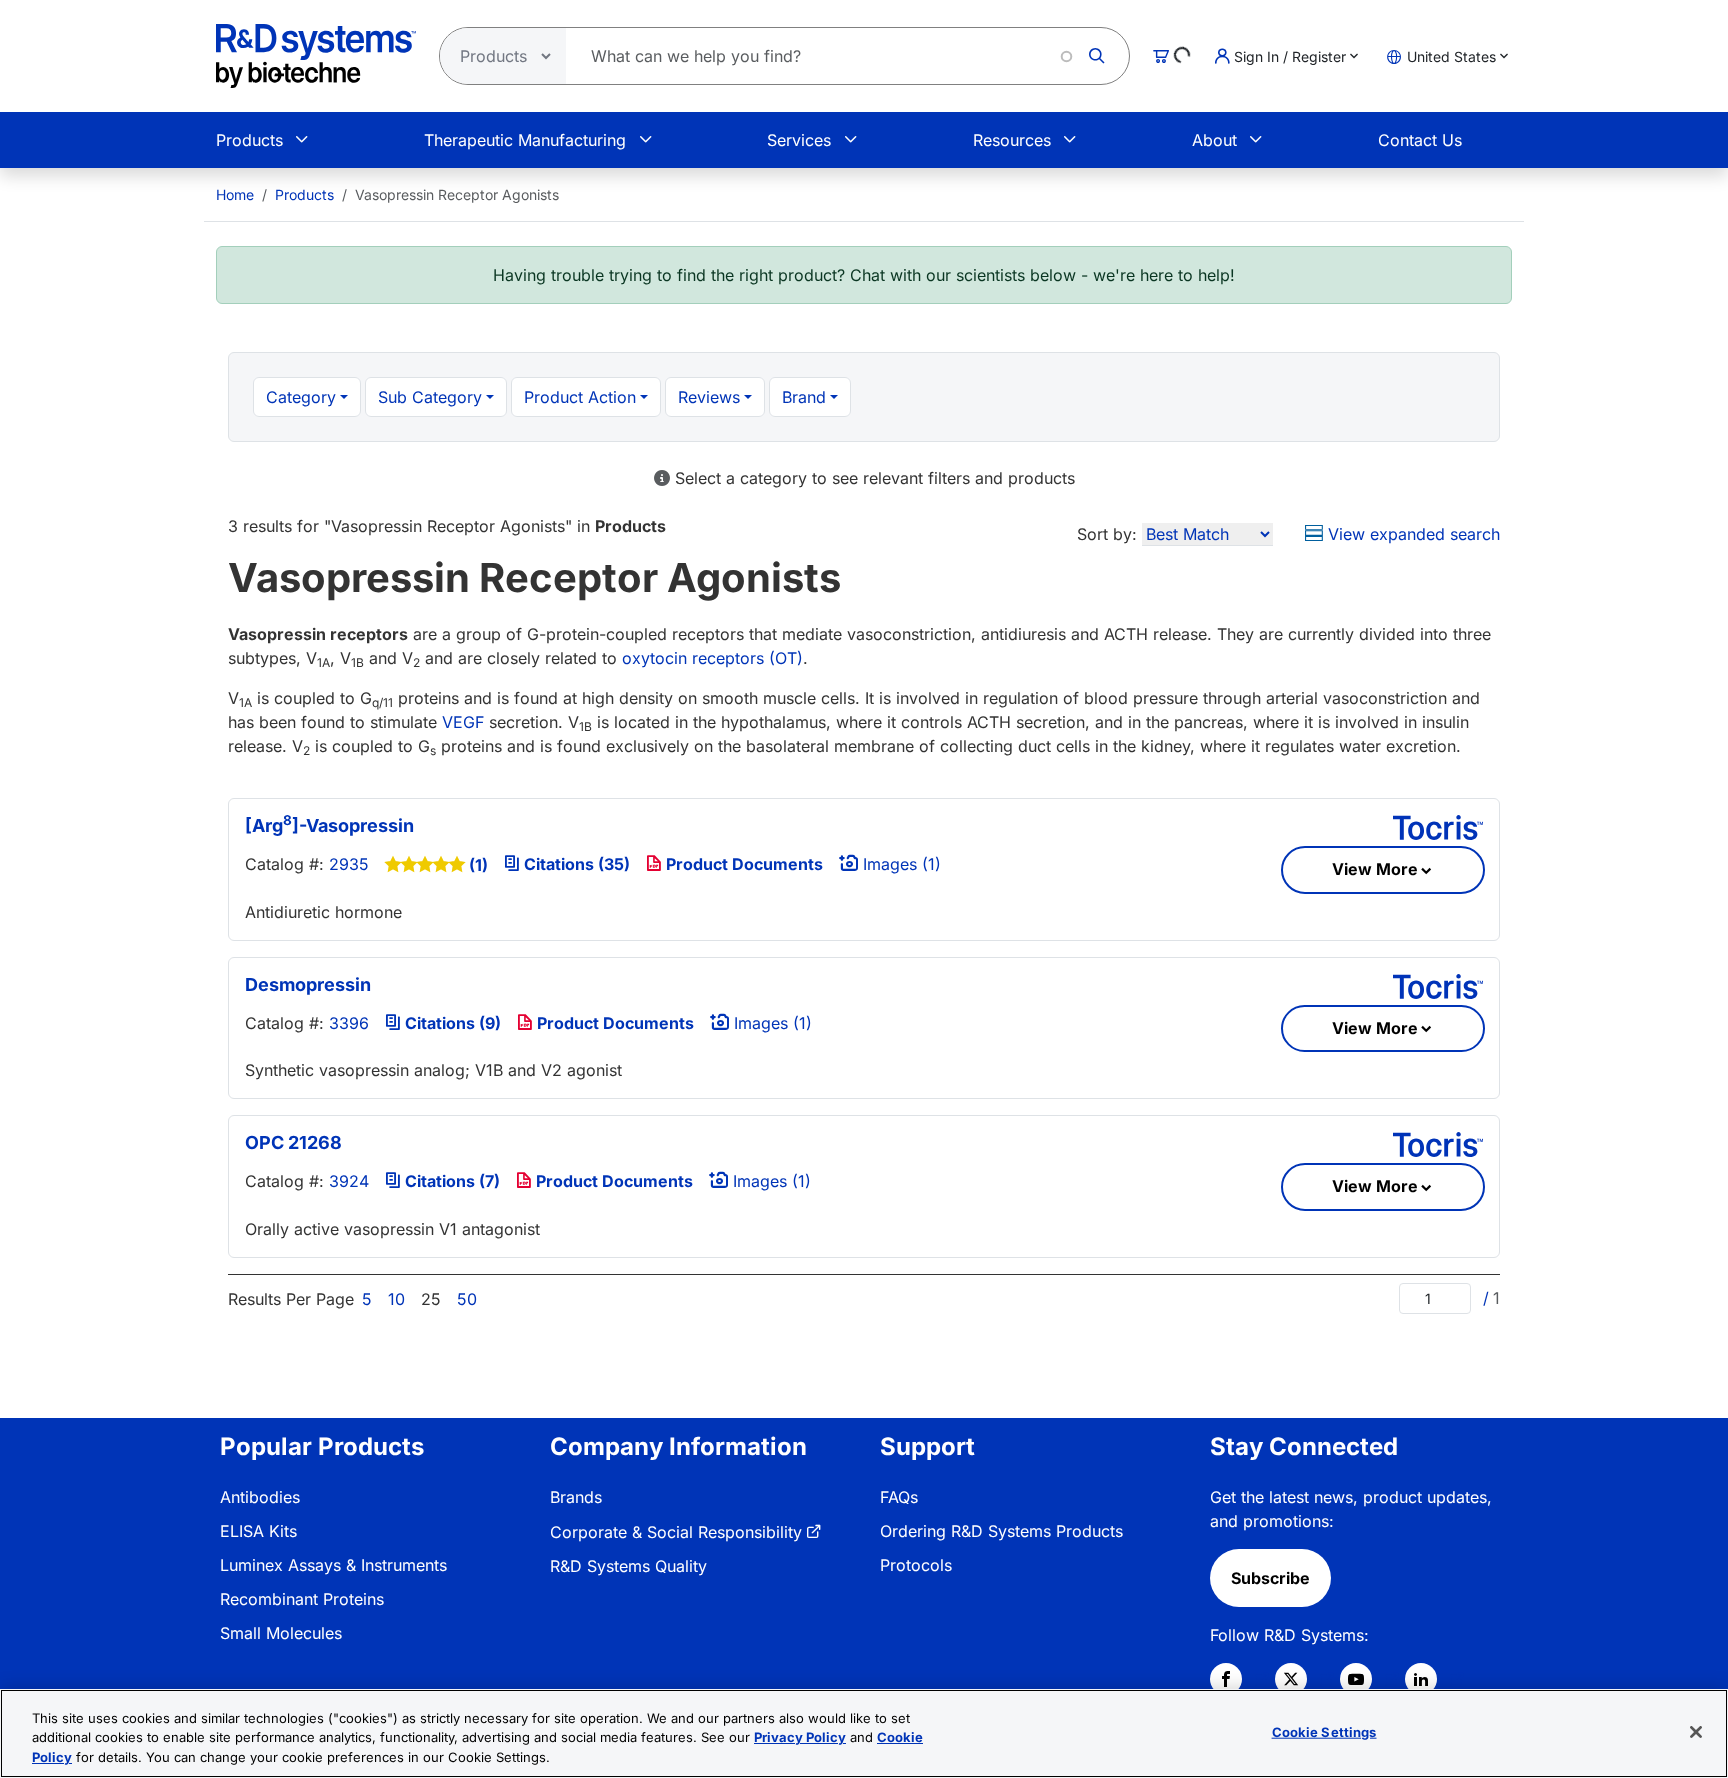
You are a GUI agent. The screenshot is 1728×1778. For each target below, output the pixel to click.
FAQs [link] (899, 1497)
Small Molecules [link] (281, 1633)
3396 (349, 1023)
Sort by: (1107, 534)
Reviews (709, 397)
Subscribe (1270, 1578)
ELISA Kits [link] (258, 1531)
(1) (478, 865)
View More (1375, 869)
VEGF (463, 722)
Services (799, 140)
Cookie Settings (1324, 1731)
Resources (1012, 140)
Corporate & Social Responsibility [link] (676, 1532)
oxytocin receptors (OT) (712, 658)
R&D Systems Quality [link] (628, 1566)
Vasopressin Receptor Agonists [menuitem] (457, 194)
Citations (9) (451, 1023)
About (1214, 140)
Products (249, 140)
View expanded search (1411, 534)
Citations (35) (575, 864)
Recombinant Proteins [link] (302, 1599)
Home (235, 194)
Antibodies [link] (260, 1497)
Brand (804, 397)
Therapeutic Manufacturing (525, 140)
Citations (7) (450, 1181)
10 (396, 1299)
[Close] (1696, 1732)
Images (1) (899, 864)
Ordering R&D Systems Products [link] (1001, 1531)
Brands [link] (576, 1497)
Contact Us (1420, 140)
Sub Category (430, 397)
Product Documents (742, 864)
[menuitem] (235, 194)
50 (467, 1299)
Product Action (580, 397)
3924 (349, 1181)
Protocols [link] (916, 1565)
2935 (349, 864)
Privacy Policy (800, 1738)
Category (301, 397)
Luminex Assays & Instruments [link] (333, 1565)
